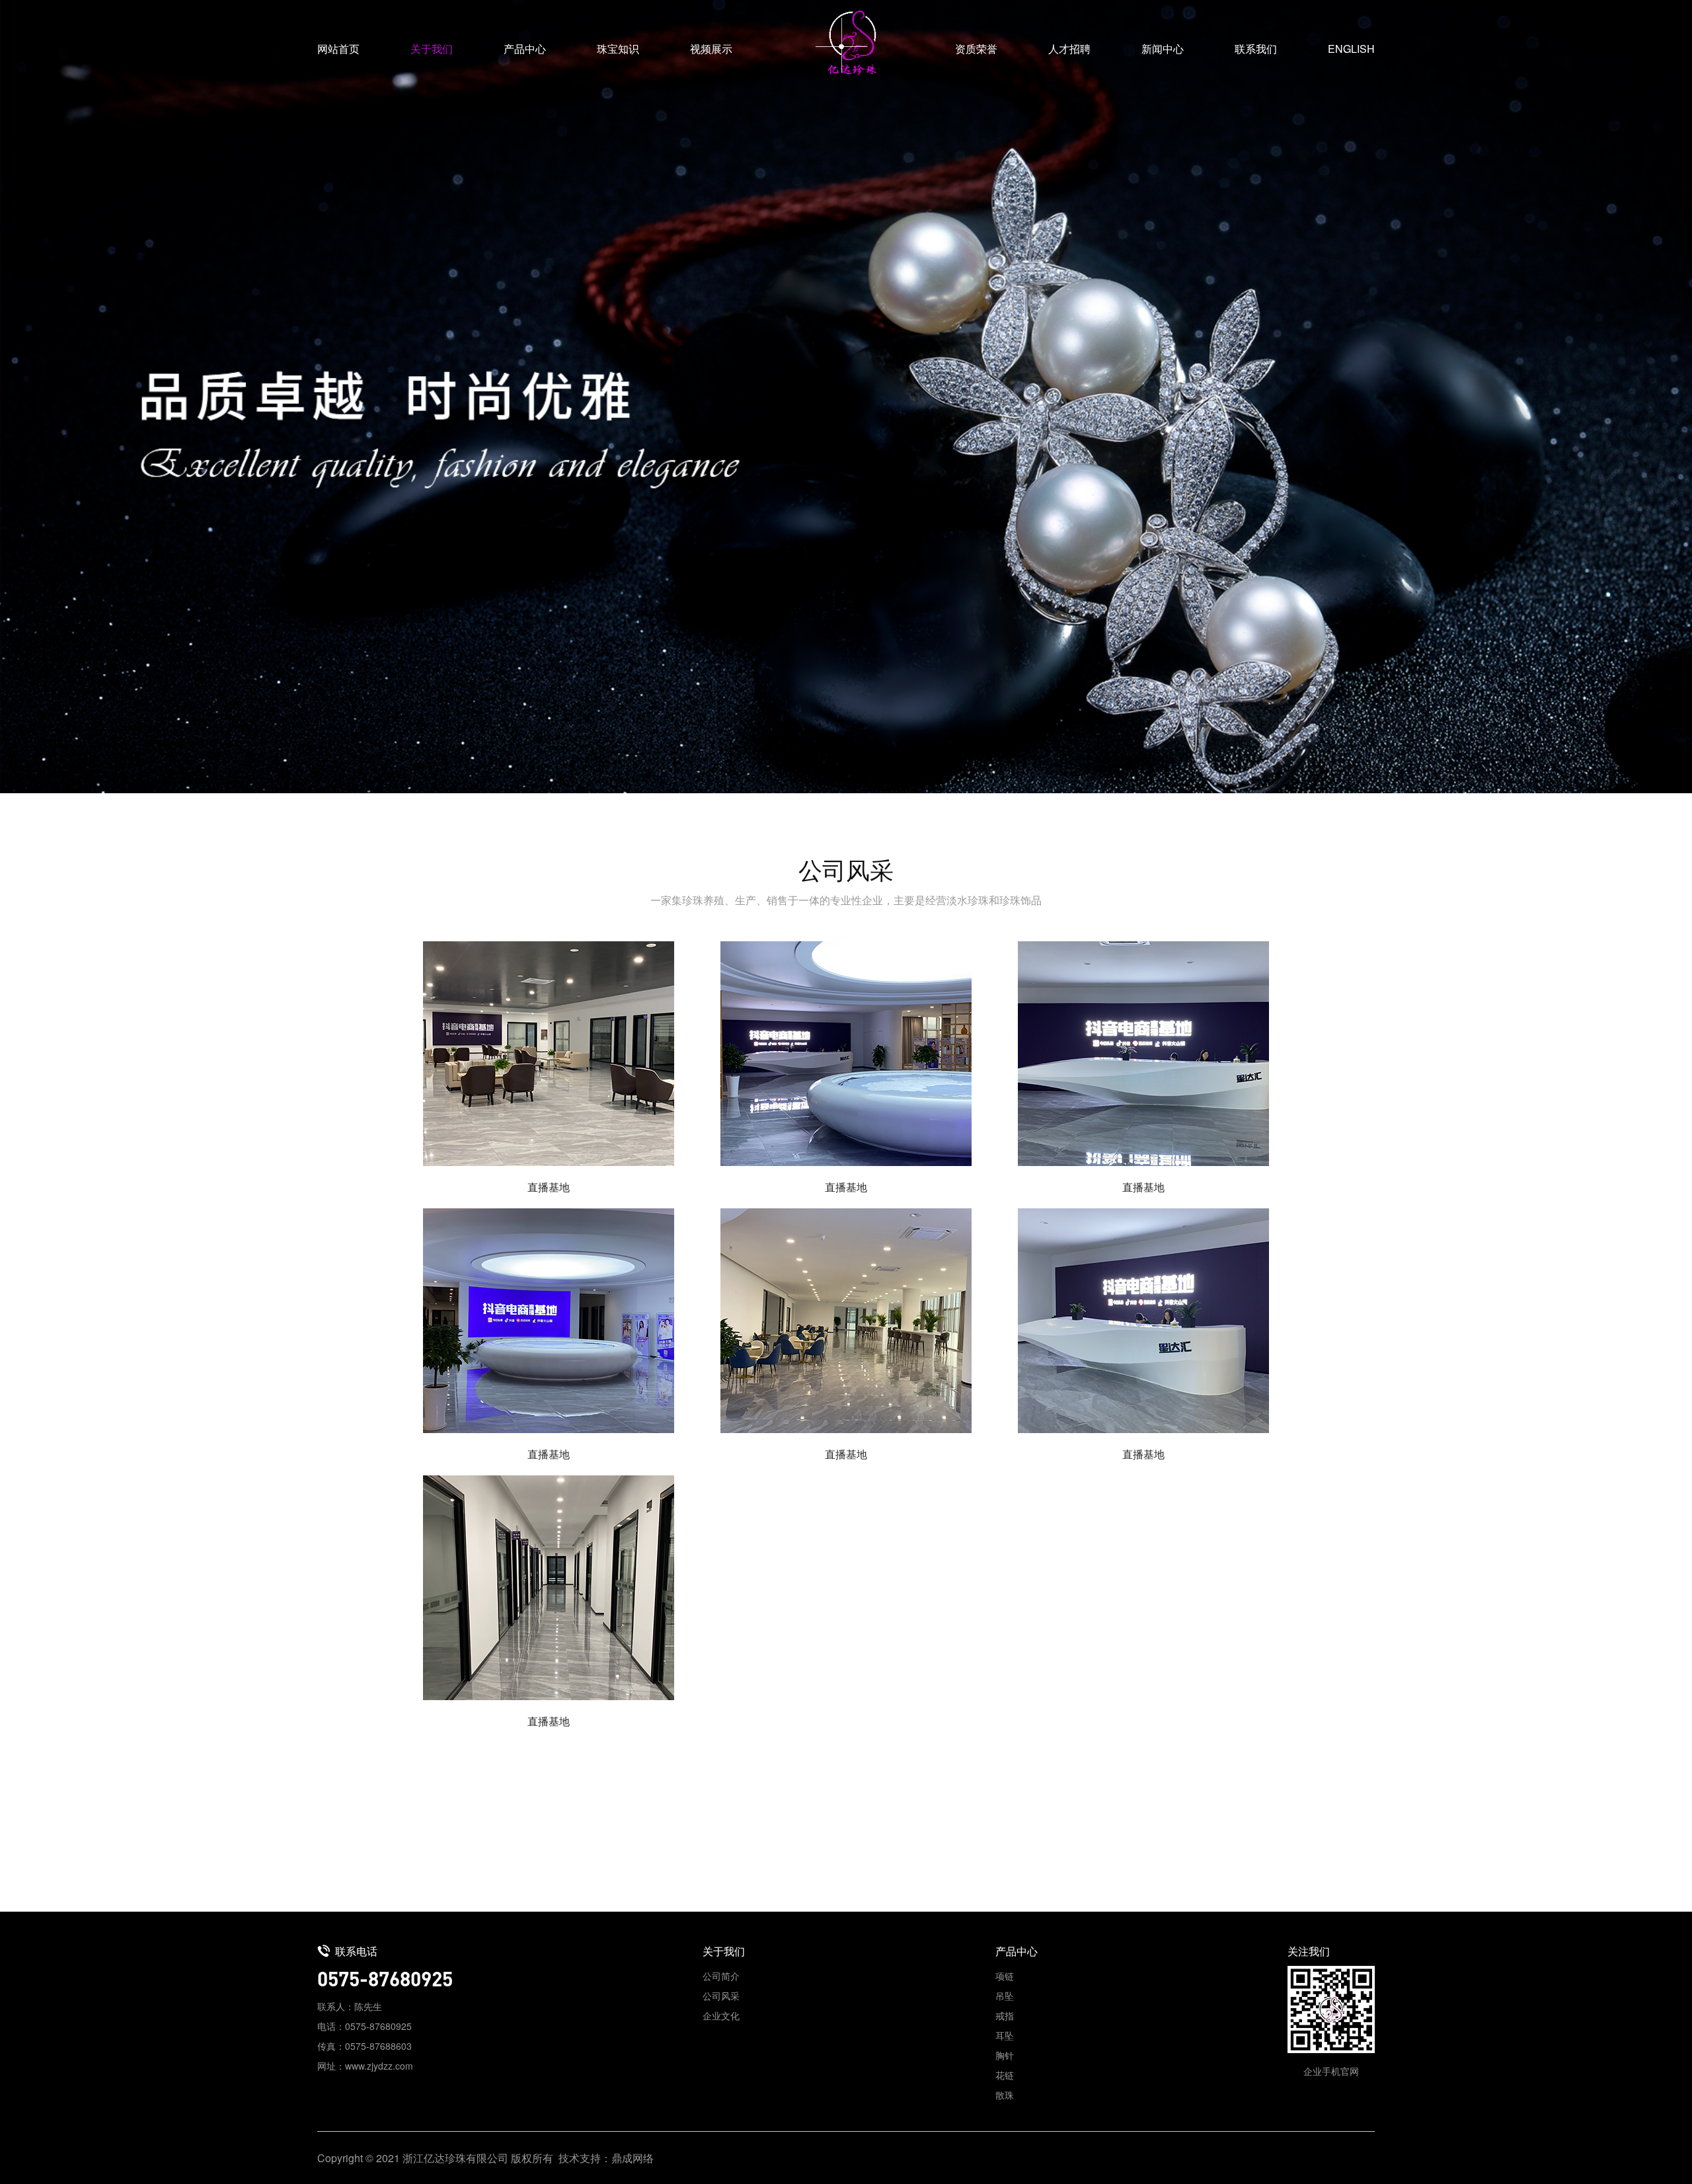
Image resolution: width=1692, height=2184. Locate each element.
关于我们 (432, 49)
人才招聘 (1069, 49)
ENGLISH (1351, 49)
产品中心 (525, 49)
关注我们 (1309, 1951)
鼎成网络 (633, 2157)
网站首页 (338, 49)
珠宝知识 (618, 49)
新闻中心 (1163, 49)
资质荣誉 (976, 49)
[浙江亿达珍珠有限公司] (846, 43)
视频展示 (711, 49)
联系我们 (1256, 49)
